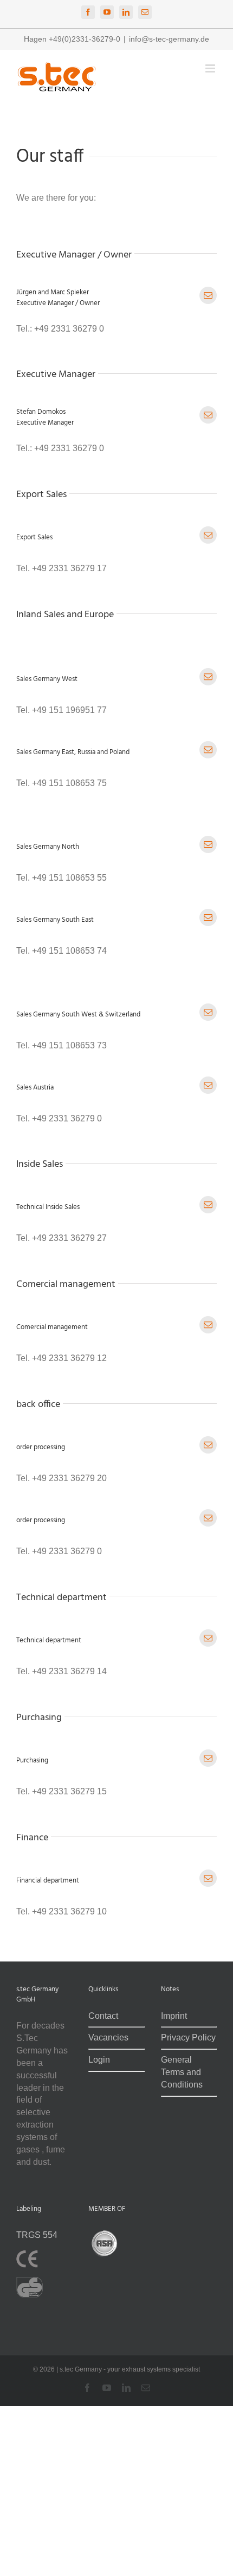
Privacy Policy (188, 2037)
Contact (103, 2015)
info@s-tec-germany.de (169, 39)
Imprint (174, 2015)
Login (99, 2060)
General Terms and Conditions (182, 2072)
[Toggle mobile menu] (211, 68)
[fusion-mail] (208, 295)
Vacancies (108, 2037)
